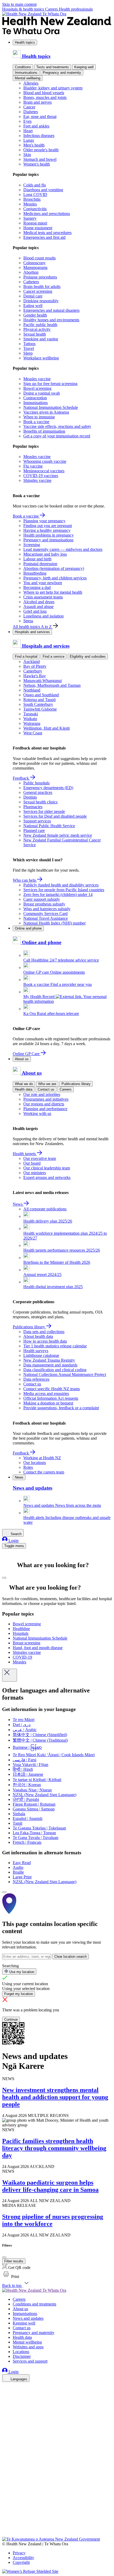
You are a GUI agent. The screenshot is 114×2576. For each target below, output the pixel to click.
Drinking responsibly (41, 301)
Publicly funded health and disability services (61, 885)
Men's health (34, 145)
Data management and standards (50, 1365)
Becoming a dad (37, 587)
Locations (21, 2352)
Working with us (37, 1113)
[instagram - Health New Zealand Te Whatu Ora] (5, 2394)
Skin (27, 155)
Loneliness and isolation (43, 616)
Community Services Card (45, 914)
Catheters (31, 282)
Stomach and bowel (40, 159)
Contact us (46, 1089)
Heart (28, 131)
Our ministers (35, 1173)
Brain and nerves (38, 102)
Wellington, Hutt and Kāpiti (47, 728)
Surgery (30, 218)
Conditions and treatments (34, 2304)
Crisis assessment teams (43, 597)
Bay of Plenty (35, 666)
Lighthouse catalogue (41, 1355)
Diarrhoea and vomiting (43, 190)
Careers (52, 9)
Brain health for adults (42, 287)
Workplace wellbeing (41, 358)
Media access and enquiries (46, 1394)
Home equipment (38, 228)
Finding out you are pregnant (48, 526)
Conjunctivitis (35, 209)
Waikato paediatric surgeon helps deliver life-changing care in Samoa (50, 2186)
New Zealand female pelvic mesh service (58, 835)
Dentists (30, 797)
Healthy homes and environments (51, 320)
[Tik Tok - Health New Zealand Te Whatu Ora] (5, 2527)
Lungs (29, 140)
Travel (29, 348)
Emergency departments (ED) (48, 788)
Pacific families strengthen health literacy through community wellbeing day (54, 2148)
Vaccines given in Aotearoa (46, 412)
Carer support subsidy (42, 899)
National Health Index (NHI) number (54, 923)
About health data (38, 1336)
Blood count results (40, 258)
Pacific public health (40, 325)
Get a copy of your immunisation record (57, 436)
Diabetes (31, 112)
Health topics (25, 42)
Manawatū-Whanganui (43, 681)
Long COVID (35, 195)
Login (13, 1541)
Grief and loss (35, 611)
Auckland (32, 662)
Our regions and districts (44, 1104)
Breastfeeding (35, 573)
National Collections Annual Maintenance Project (65, 1374)
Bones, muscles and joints (45, 97)
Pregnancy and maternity (62, 73)
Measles (30, 204)
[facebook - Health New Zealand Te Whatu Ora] (5, 2387)
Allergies (31, 83)
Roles (28, 1467)
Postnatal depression (40, 564)
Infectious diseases (39, 136)
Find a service (54, 656)
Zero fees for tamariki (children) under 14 (58, 894)
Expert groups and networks (47, 1177)
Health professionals (76, 9)
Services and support (30, 2361)
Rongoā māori (35, 223)
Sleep (28, 353)
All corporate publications (45, 1209)
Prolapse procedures (40, 277)
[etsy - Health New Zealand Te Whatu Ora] (57, 2512)
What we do (24, 1084)
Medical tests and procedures (47, 233)
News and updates (28, 2318)
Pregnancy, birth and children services (55, 578)
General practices (38, 792)
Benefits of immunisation (44, 431)
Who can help (25, 880)
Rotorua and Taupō (40, 700)
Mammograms (35, 267)
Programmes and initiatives (46, 1099)
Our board (32, 1163)
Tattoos (29, 344)
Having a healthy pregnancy (47, 530)
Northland (32, 690)
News (18, 1204)
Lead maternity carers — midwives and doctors (63, 549)
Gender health (35, 315)
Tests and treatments (53, 67)
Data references (36, 1379)
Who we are (47, 1084)
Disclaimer (22, 2356)
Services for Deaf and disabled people (55, 816)
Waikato (30, 719)
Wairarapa (32, 723)
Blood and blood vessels (44, 93)
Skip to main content (19, 4)
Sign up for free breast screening (50, 384)
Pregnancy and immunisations (48, 540)
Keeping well (84, 67)
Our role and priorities (42, 1094)
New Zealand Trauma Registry (49, 1360)
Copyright (21, 2562)
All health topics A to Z (33, 627)
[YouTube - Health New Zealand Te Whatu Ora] (5, 2520)
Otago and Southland (41, 695)
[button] (11, 2277)
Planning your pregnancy (44, 521)
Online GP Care (27, 1054)
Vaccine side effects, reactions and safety (57, 426)
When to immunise (39, 417)
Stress (28, 621)
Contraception (35, 398)
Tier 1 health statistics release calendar (55, 1346)
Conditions (23, 67)
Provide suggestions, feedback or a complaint (61, 1408)
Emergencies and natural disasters (51, 310)
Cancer (29, 107)
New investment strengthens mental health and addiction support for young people (55, 2097)
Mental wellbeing (28, 78)
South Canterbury (38, 704)
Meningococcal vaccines (44, 471)
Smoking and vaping (41, 339)
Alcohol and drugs (39, 602)
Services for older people (44, 811)
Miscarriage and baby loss (45, 554)
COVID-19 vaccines (41, 476)
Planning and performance (45, 1109)
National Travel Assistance (46, 918)
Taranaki (31, 714)
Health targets (25, 1154)
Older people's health (41, 150)
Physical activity (37, 329)
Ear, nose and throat (40, 116)
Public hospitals (36, 783)
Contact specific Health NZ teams (52, 1389)
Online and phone (28, 928)
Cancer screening (38, 291)
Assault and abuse (38, 607)
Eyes (27, 121)
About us (22, 1059)
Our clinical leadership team (47, 1168)
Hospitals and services (32, 632)
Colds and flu (35, 185)
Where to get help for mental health (53, 592)
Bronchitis (32, 199)
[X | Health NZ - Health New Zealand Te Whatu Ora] (5, 2534)
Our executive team (40, 1158)
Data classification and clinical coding (55, 1370)
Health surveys (36, 1351)
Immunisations (26, 73)
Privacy (19, 2553)
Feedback (21, 778)
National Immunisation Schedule (51, 407)
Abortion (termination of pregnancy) (54, 568)
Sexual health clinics (40, 802)
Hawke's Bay (35, 676)
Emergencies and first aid (44, 237)
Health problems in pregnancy (49, 535)
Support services (37, 821)
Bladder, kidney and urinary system (53, 88)
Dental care (33, 296)
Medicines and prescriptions (47, 214)
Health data (24, 1089)
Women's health (37, 164)
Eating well (33, 306)
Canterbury (33, 671)
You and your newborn (43, 583)
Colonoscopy (34, 263)
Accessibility (23, 2558)
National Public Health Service (49, 826)
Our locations (35, 1463)
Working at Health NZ (42, 1458)
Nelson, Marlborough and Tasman (52, 685)
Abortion (31, 272)
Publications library (76, 1084)
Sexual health (35, 334)
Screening (32, 545)
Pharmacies (33, 807)
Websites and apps (28, 2347)
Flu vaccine (33, 466)
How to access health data (45, 1341)
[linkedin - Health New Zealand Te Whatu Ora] (5, 2402)
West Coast (33, 733)
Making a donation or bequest (48, 1403)
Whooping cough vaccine (45, 461)
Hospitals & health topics (24, 9)
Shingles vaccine (37, 480)
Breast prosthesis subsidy (44, 904)
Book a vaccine (36, 422)
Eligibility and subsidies (88, 656)
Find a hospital (26, 656)
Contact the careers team (44, 1472)
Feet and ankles (36, 126)
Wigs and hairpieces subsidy (47, 909)
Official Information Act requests (51, 1398)
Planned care (34, 831)
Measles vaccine (37, 379)
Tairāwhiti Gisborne (40, 709)
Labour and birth (37, 559)
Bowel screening (37, 388)
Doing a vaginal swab (42, 393)
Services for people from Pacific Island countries (64, 890)
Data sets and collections (44, 1332)
